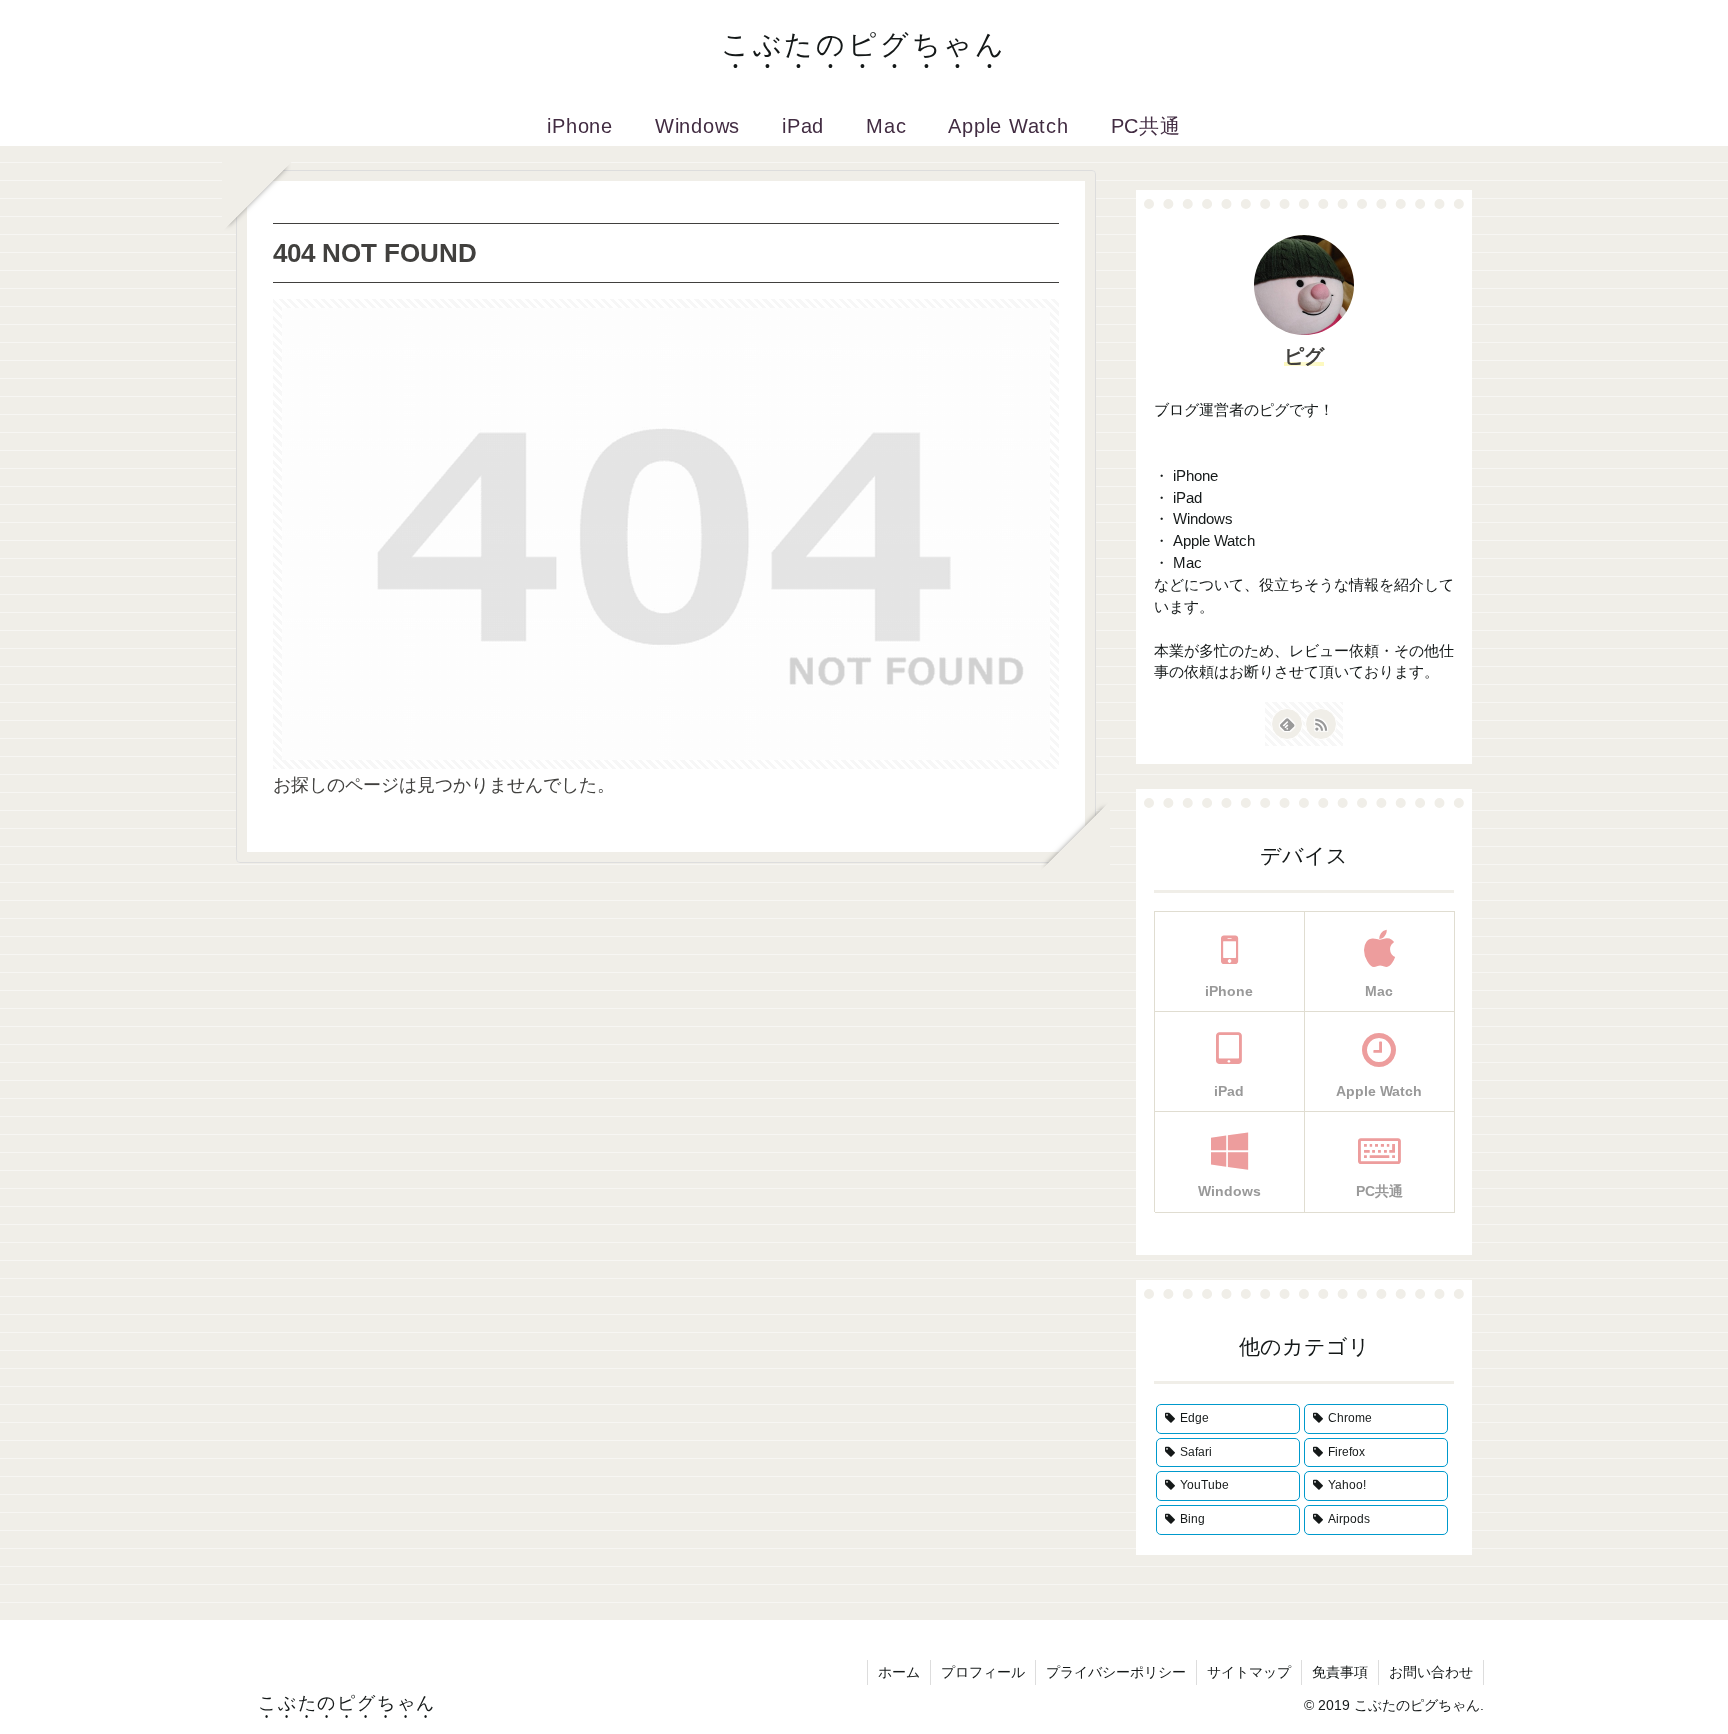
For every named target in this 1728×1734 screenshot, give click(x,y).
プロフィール (983, 1672)
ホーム (899, 1672)
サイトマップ (1249, 1672)
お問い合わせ (1431, 1672)
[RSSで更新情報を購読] (1321, 724)
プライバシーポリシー (1116, 1672)
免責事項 (1340, 1672)
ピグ (1304, 356)
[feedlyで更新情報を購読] (1287, 724)
